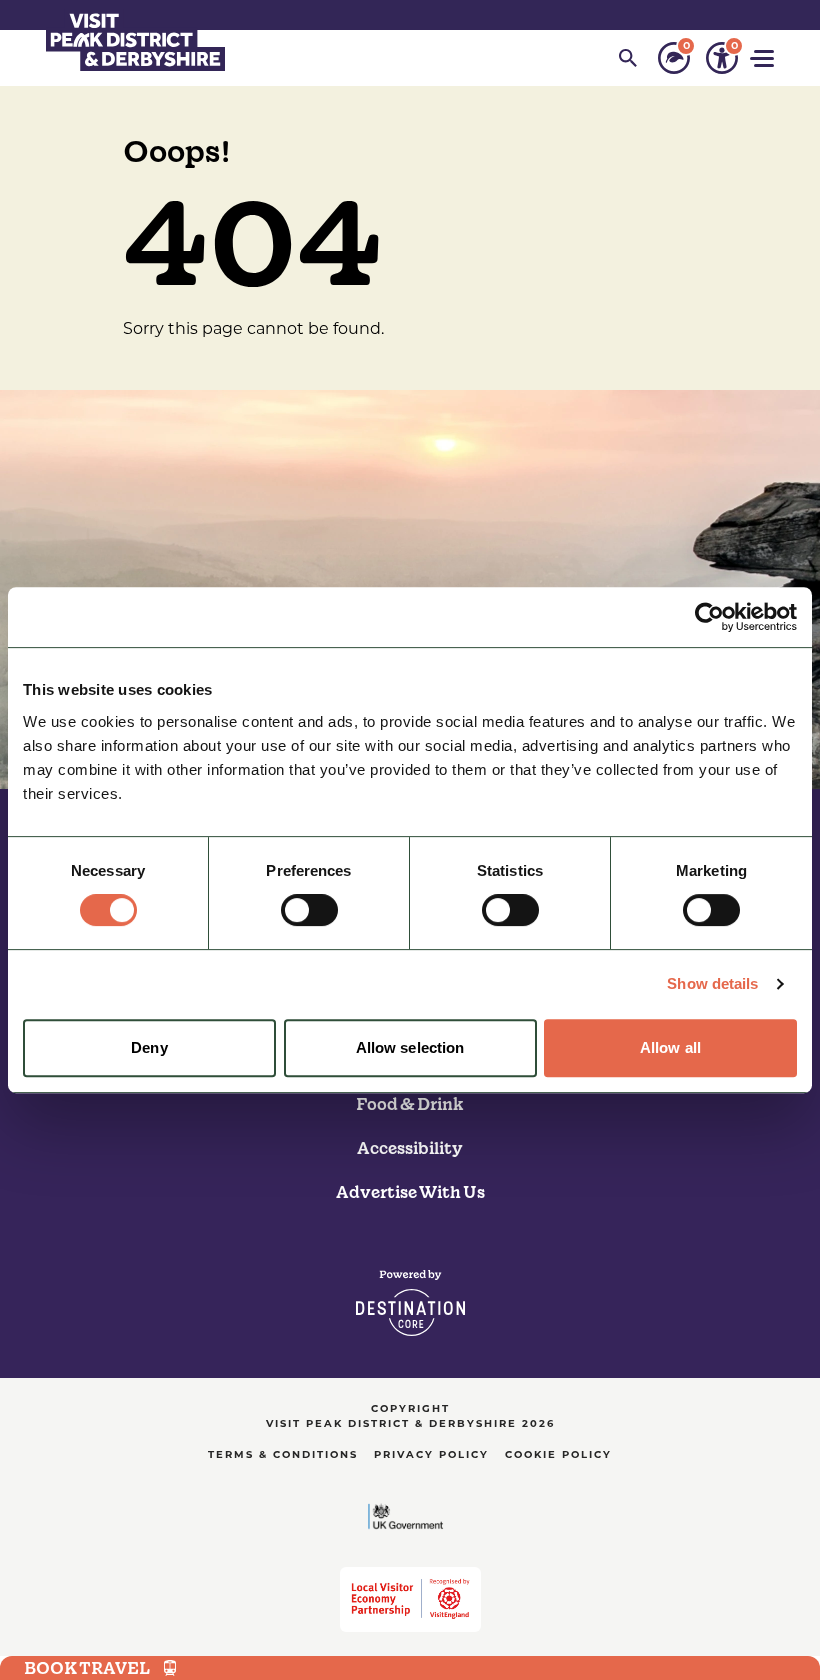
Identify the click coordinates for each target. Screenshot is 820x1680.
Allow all (670, 1047)
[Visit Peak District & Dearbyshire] (135, 40)
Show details (712, 983)
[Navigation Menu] (764, 58)
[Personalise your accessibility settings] (722, 58)
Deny (149, 1047)
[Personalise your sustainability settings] (674, 58)
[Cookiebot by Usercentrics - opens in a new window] (709, 617)
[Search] (628, 58)
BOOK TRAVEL (87, 1668)
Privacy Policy (431, 1455)
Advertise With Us (410, 1192)
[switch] (309, 910)
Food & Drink (410, 1104)
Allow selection (410, 1047)
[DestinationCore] (410, 1303)
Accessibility (410, 1148)
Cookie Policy (558, 1455)
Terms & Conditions (283, 1455)
